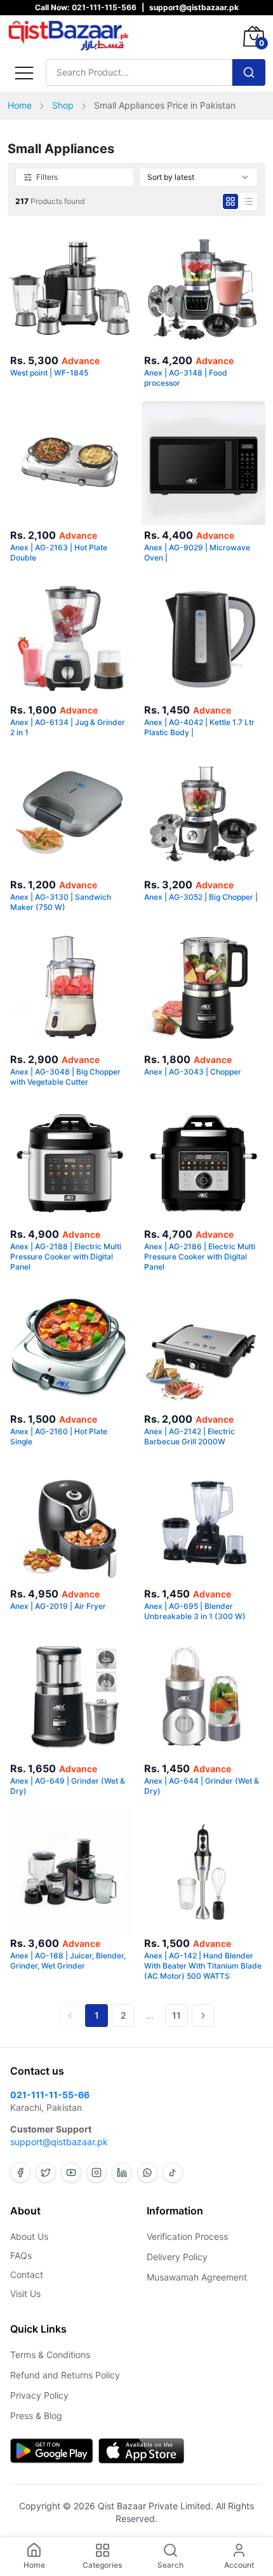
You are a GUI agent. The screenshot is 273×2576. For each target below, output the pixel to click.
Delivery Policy (177, 2257)
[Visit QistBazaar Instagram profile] (97, 2173)
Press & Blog (36, 2416)
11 (176, 2015)
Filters (47, 177)
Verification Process (187, 2236)
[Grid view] (230, 201)
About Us (29, 2236)
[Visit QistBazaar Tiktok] (173, 2173)
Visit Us (25, 2294)
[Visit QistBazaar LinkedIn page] (122, 2173)
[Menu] (24, 72)
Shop (63, 105)
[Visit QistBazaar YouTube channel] (71, 2173)
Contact (27, 2274)
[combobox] (198, 177)
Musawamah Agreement (197, 2277)
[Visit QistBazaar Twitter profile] (46, 2173)
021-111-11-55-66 (50, 2095)
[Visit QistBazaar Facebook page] (20, 2173)
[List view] (248, 201)
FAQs (21, 2255)
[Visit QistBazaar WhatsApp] (147, 2173)
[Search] (249, 72)
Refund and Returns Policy (65, 2375)
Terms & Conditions (50, 2355)
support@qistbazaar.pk (59, 2142)
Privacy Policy (39, 2395)
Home (20, 105)
